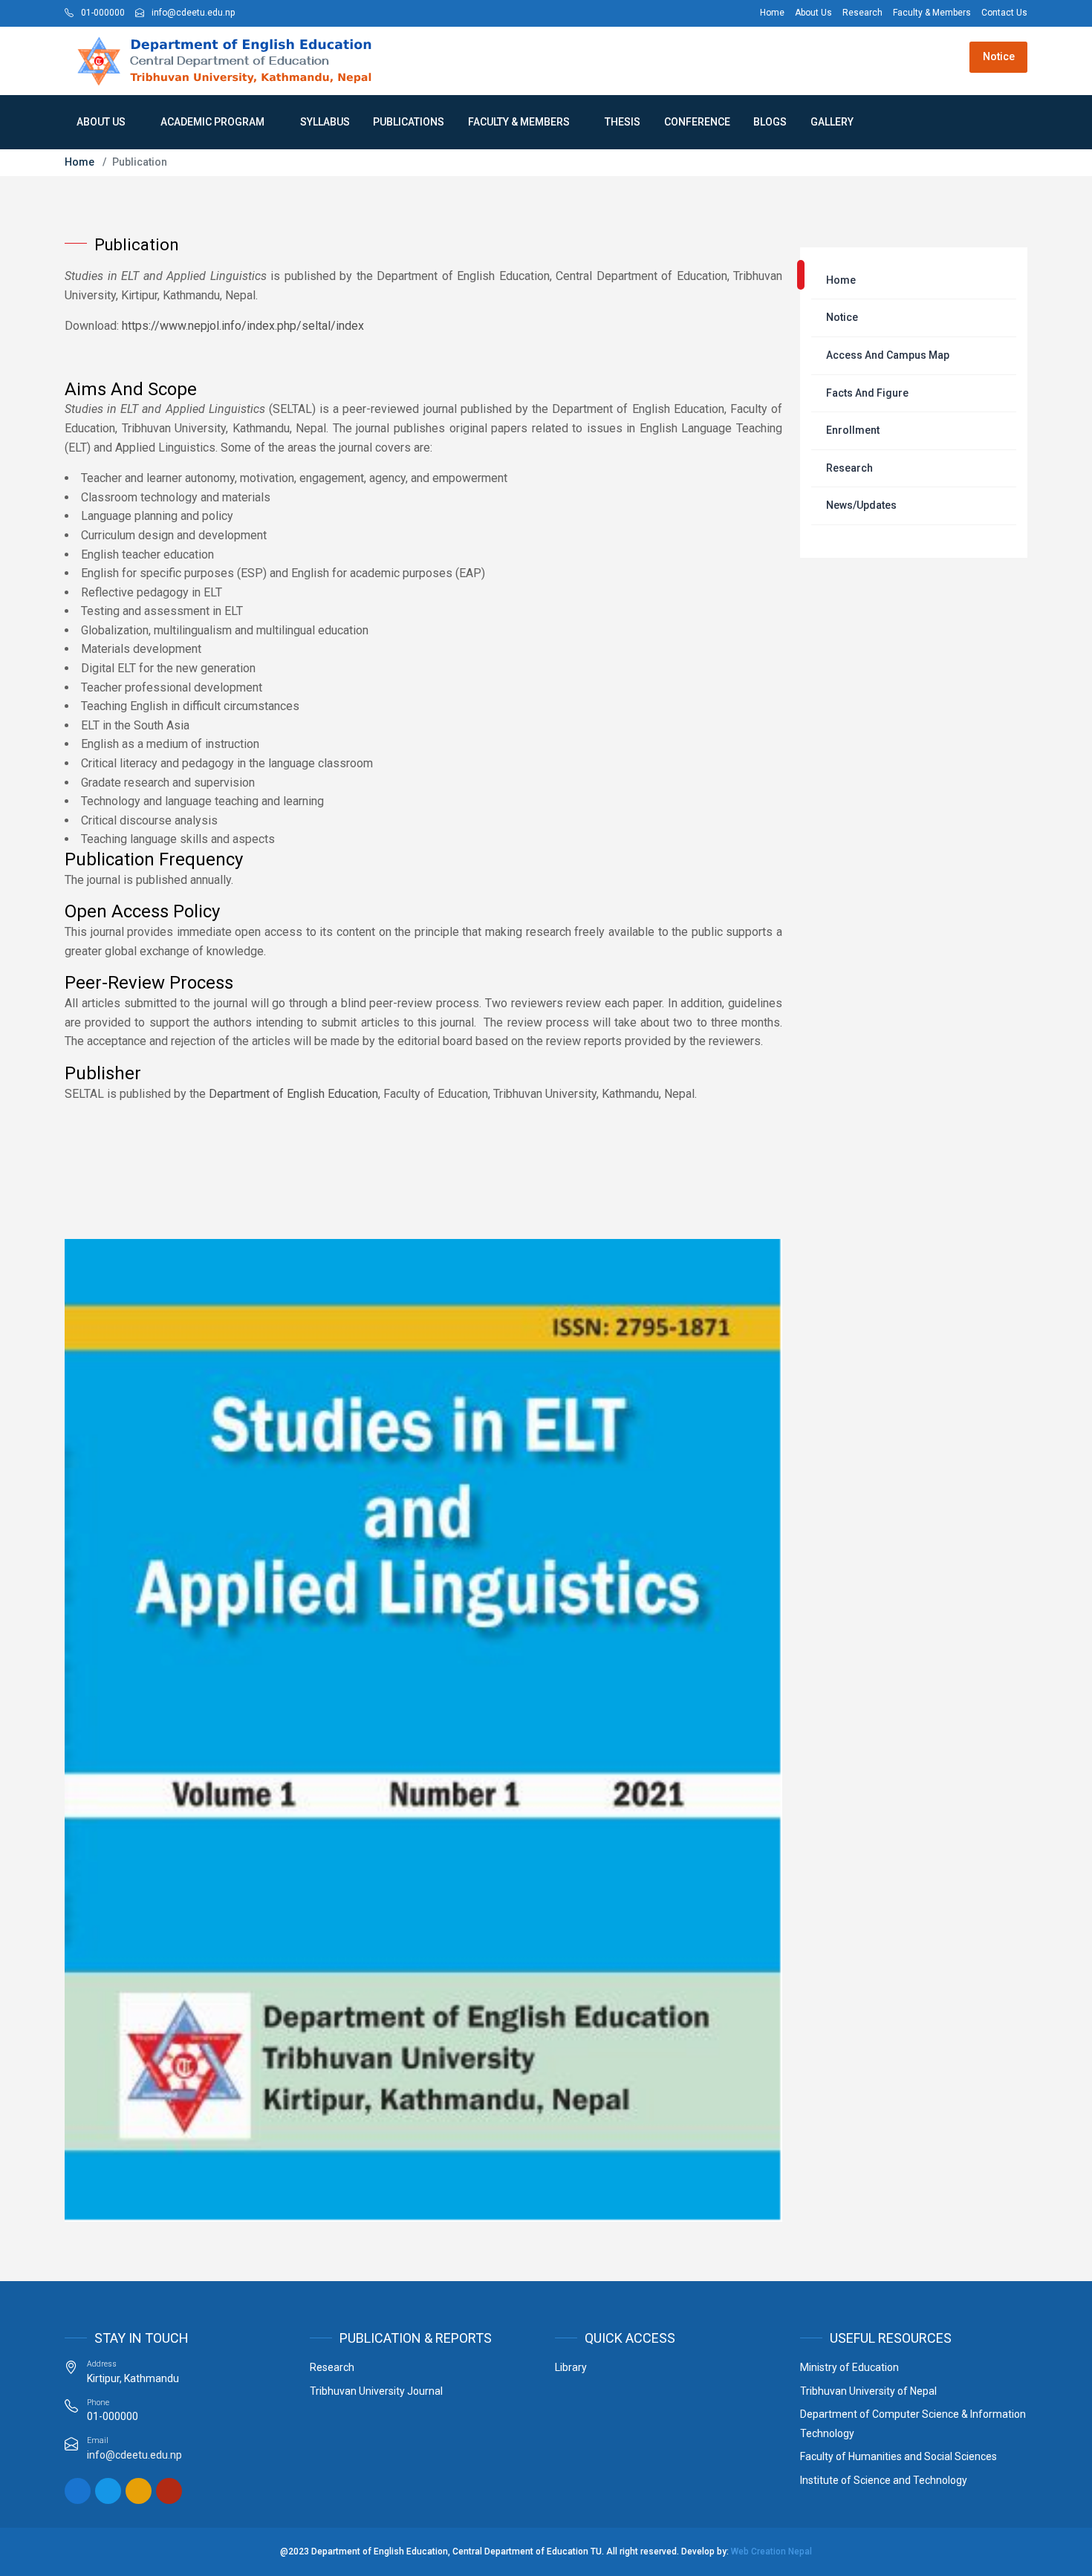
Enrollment (853, 430)
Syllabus (325, 122)
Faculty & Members (519, 122)
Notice (999, 56)
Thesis (623, 122)
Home (79, 162)
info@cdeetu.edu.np (134, 2455)
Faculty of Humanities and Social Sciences (898, 2456)
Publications (409, 122)
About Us (101, 122)
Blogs (770, 122)
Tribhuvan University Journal (376, 2391)
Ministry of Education (849, 2367)
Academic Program (212, 122)
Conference (697, 122)
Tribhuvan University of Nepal (868, 2391)
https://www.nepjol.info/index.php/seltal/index (244, 326)
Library (571, 2367)
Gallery (832, 122)
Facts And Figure (867, 393)
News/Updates (861, 505)
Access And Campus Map (888, 355)
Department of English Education (293, 1094)
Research (849, 468)
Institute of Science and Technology (884, 2480)
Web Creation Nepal (771, 2551)
